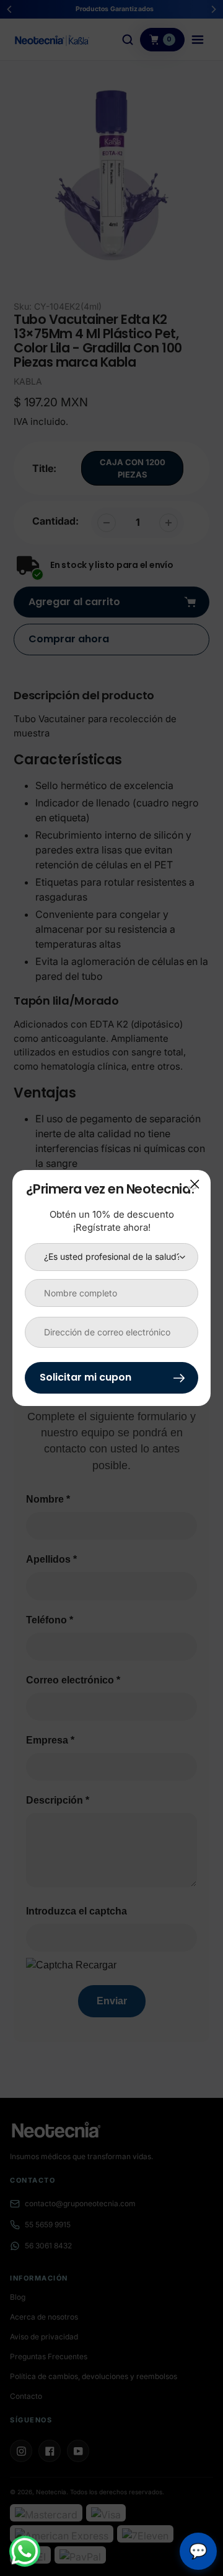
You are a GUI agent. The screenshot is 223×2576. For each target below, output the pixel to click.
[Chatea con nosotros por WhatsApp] (25, 2551)
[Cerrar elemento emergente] (195, 1184)
